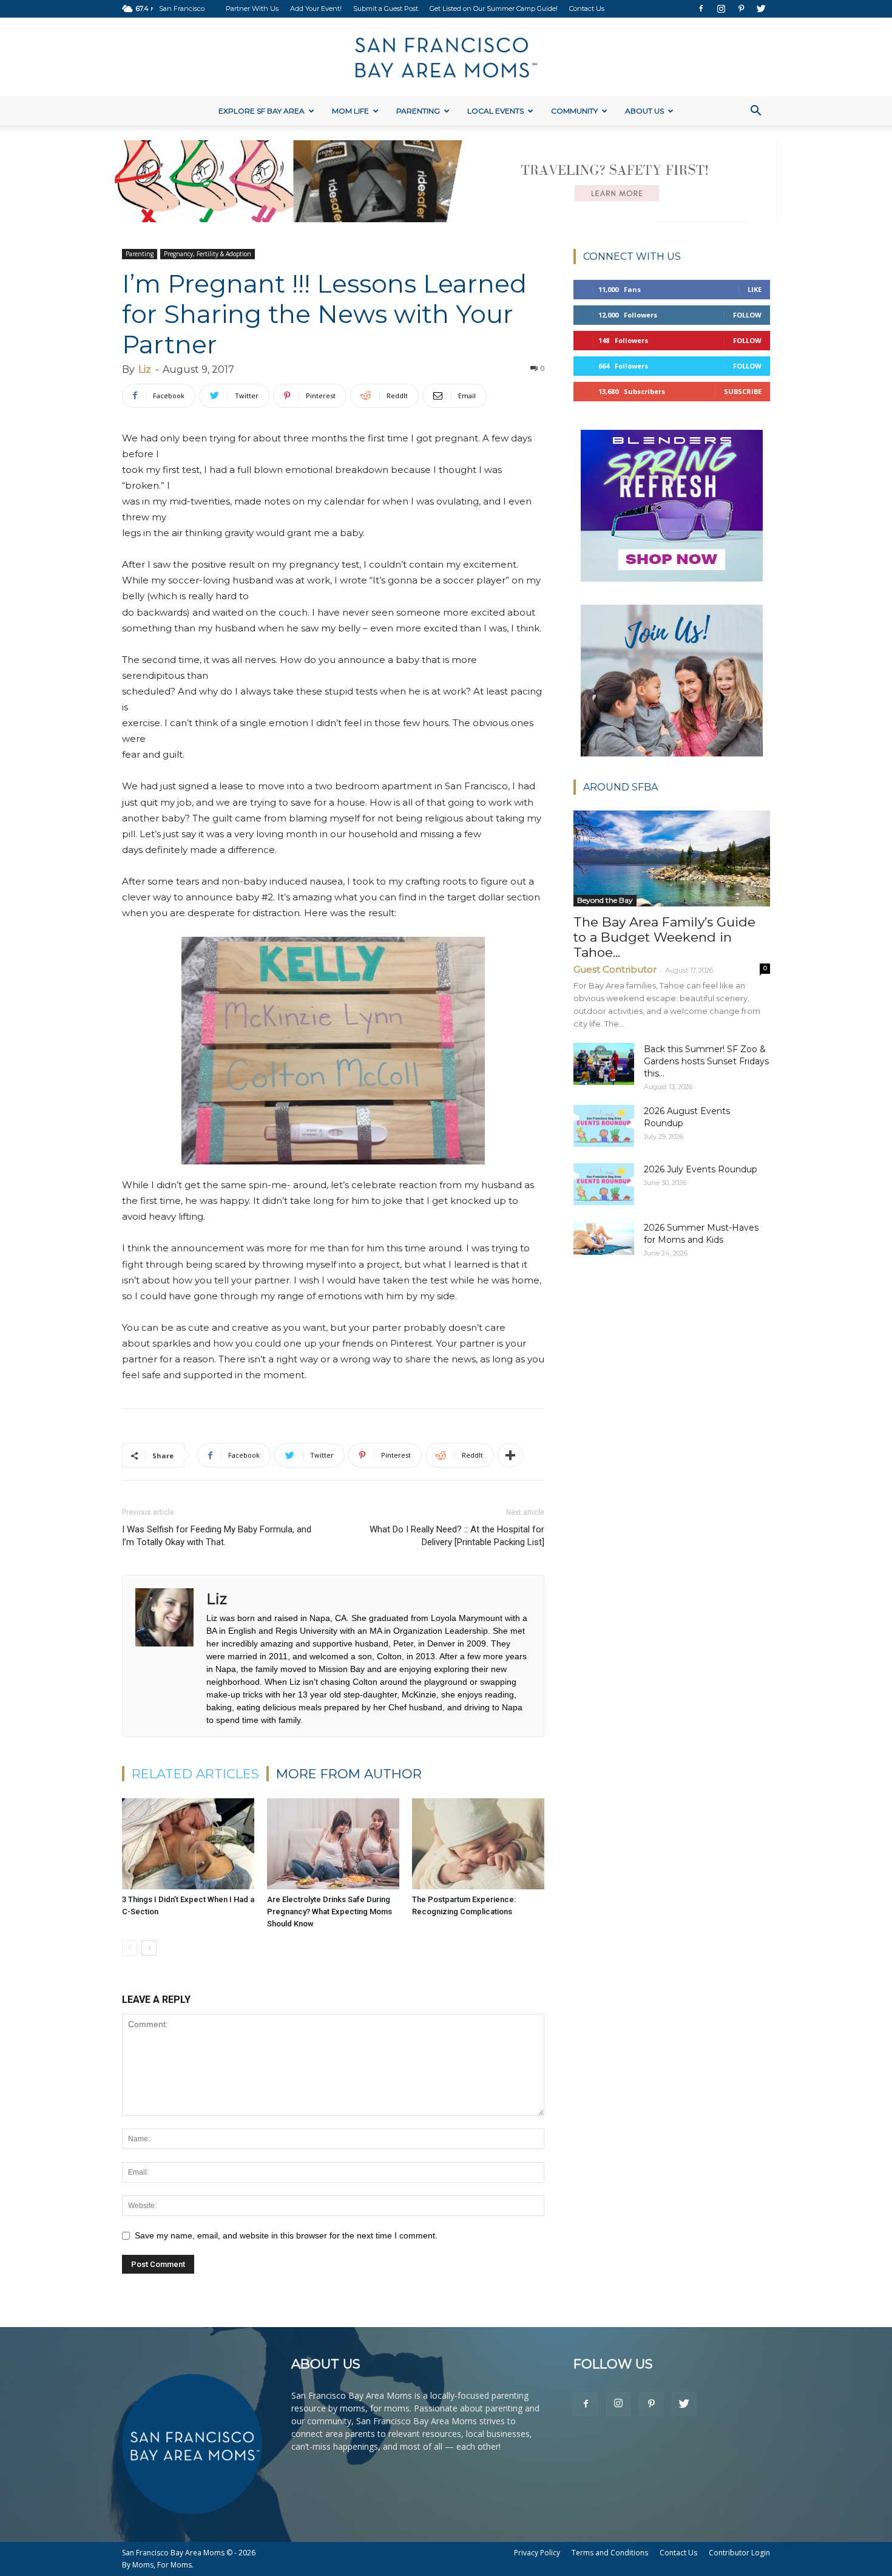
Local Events (495, 111)
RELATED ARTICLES (195, 1774)
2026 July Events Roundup (701, 1169)
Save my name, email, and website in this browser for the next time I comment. (286, 2235)
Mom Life (350, 111)
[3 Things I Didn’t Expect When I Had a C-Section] (188, 1844)
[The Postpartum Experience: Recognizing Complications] (478, 1844)
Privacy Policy (537, 2553)
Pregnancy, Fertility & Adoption (208, 254)
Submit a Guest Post (386, 8)
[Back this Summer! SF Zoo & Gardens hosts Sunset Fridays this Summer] (604, 1064)
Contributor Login (739, 2553)
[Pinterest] (741, 8)
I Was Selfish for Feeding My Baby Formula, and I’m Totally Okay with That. (217, 1536)
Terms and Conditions (610, 2553)
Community (574, 111)
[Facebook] (701, 8)
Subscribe (743, 391)
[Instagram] (721, 8)
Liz (145, 369)
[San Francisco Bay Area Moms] (446, 58)
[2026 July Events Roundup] (604, 1184)
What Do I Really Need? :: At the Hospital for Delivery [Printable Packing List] (457, 1536)
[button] (755, 112)
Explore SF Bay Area (262, 111)
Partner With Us (252, 8)
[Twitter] (761, 8)
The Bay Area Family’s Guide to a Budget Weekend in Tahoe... (664, 937)
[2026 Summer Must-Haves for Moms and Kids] (604, 1238)
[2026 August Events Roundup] (604, 1126)
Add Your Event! (316, 8)
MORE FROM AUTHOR (349, 1774)
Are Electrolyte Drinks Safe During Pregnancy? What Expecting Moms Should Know (329, 1912)
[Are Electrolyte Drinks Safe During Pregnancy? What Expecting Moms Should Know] (333, 1844)
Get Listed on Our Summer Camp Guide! (494, 8)
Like (755, 289)
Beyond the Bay (605, 900)
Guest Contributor (615, 969)
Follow (747, 315)
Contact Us (587, 8)
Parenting (418, 111)
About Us (644, 111)
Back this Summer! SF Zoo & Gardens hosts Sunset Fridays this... (706, 1061)
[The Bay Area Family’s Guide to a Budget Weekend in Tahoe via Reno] (672, 859)
